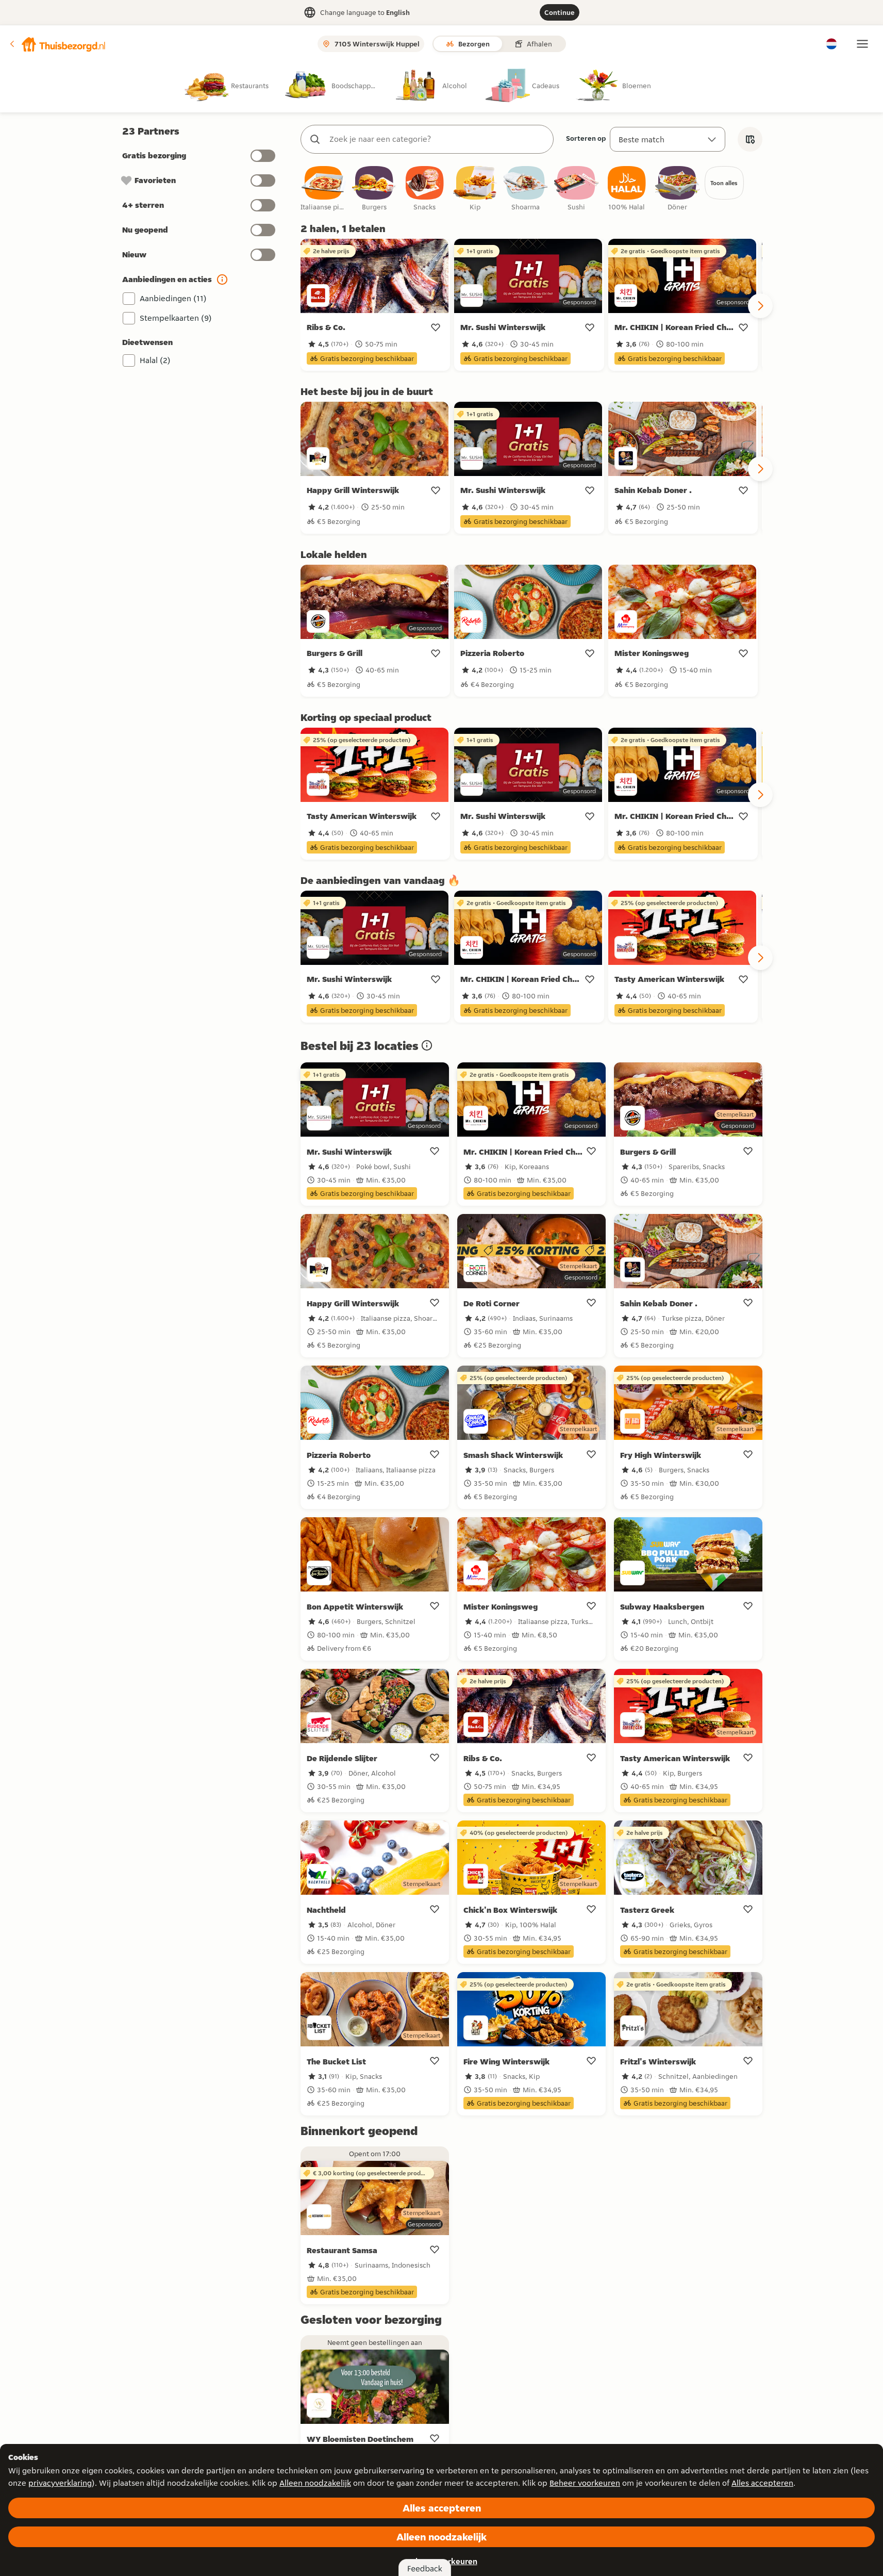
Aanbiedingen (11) (173, 298)
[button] (57, 44)
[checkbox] (324, 189)
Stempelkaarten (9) (176, 318)
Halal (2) (155, 360)
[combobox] (437, 139)
